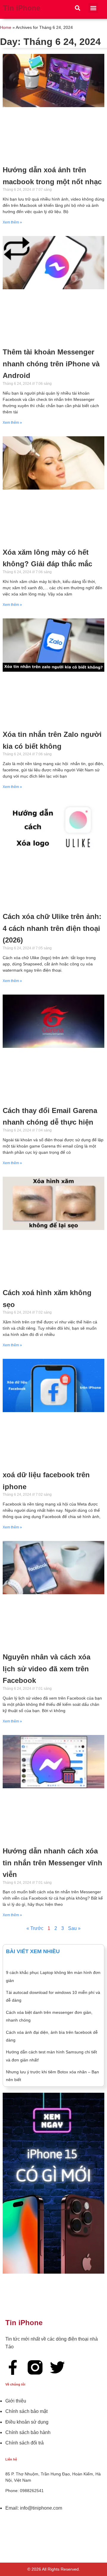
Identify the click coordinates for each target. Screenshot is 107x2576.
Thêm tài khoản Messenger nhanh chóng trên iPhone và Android (51, 364)
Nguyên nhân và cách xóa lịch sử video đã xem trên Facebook (47, 1669)
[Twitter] (57, 2367)
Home (6, 28)
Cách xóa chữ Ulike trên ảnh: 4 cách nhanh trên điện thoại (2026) (52, 928)
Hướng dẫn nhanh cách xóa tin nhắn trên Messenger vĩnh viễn (52, 1863)
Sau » (74, 1928)
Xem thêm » (12, 222)
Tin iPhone (22, 8)
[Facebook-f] (13, 2367)
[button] (77, 8)
